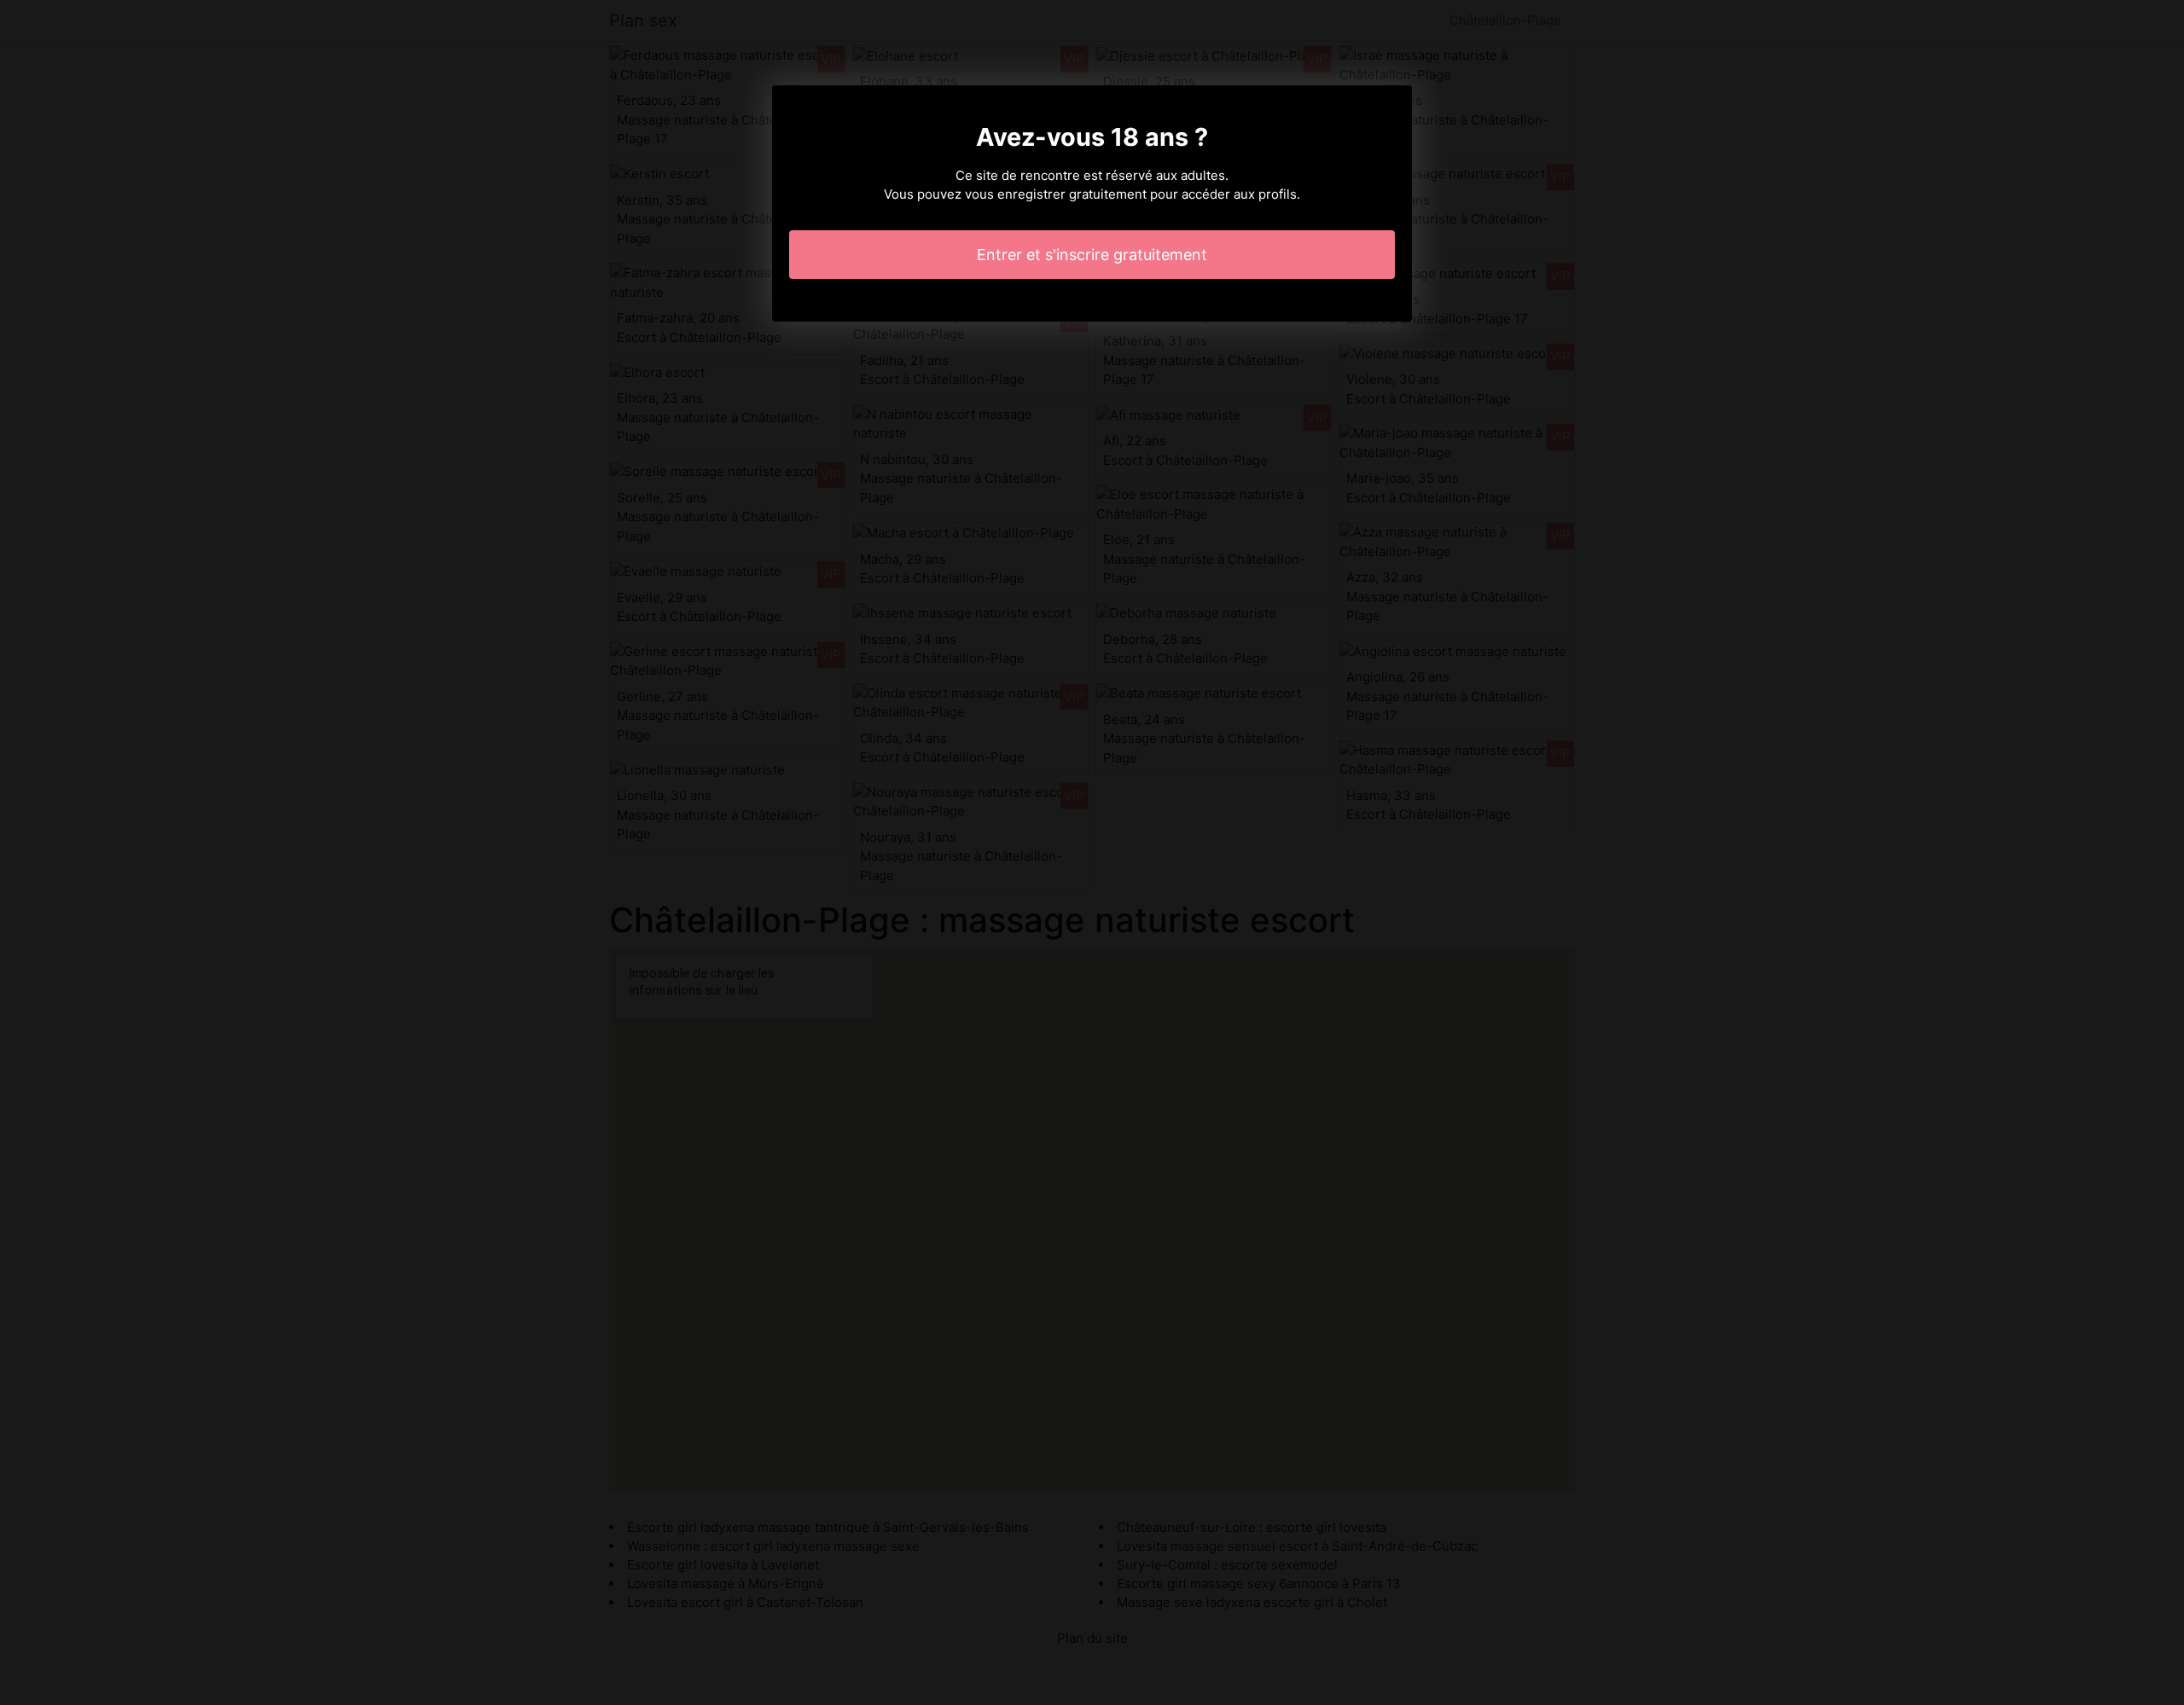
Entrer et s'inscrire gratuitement (1092, 255)
